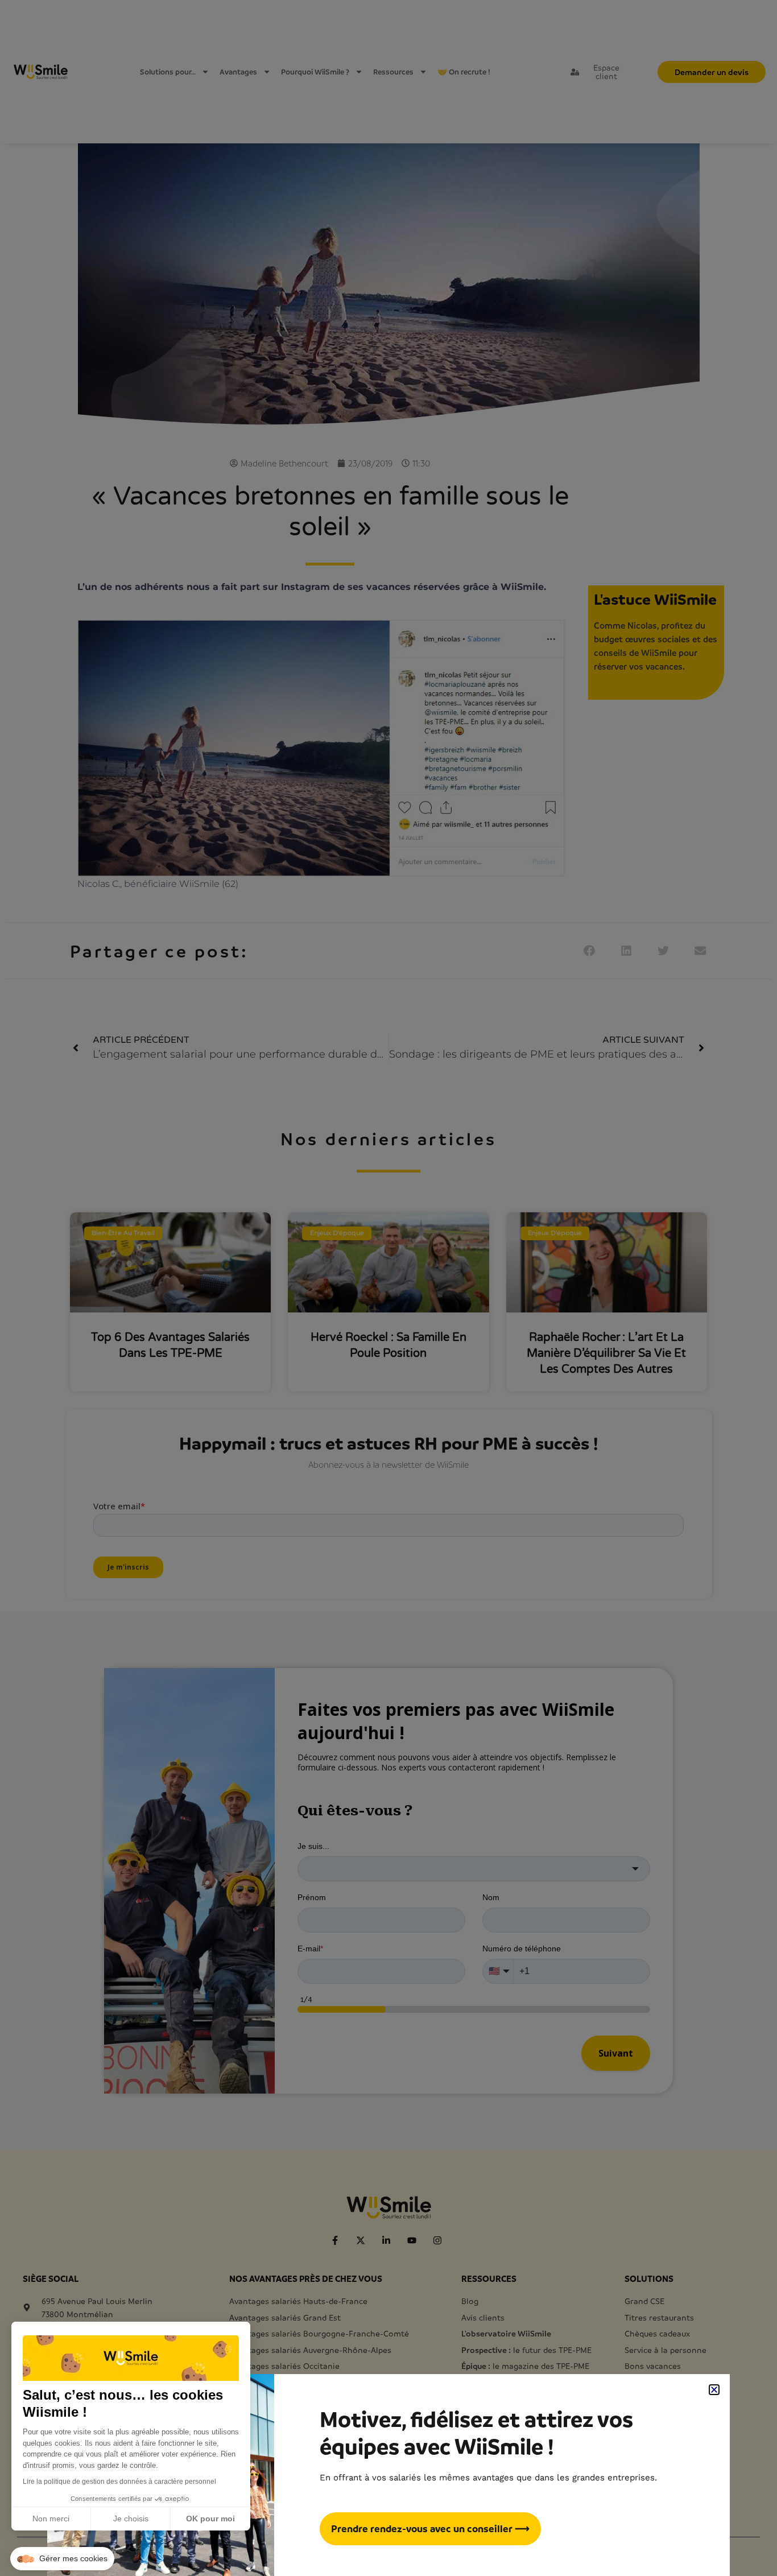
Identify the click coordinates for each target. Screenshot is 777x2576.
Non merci (51, 2519)
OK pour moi (210, 2519)
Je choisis (131, 2519)
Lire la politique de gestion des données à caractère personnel (119, 2482)
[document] (388, 1288)
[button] (62, 2559)
